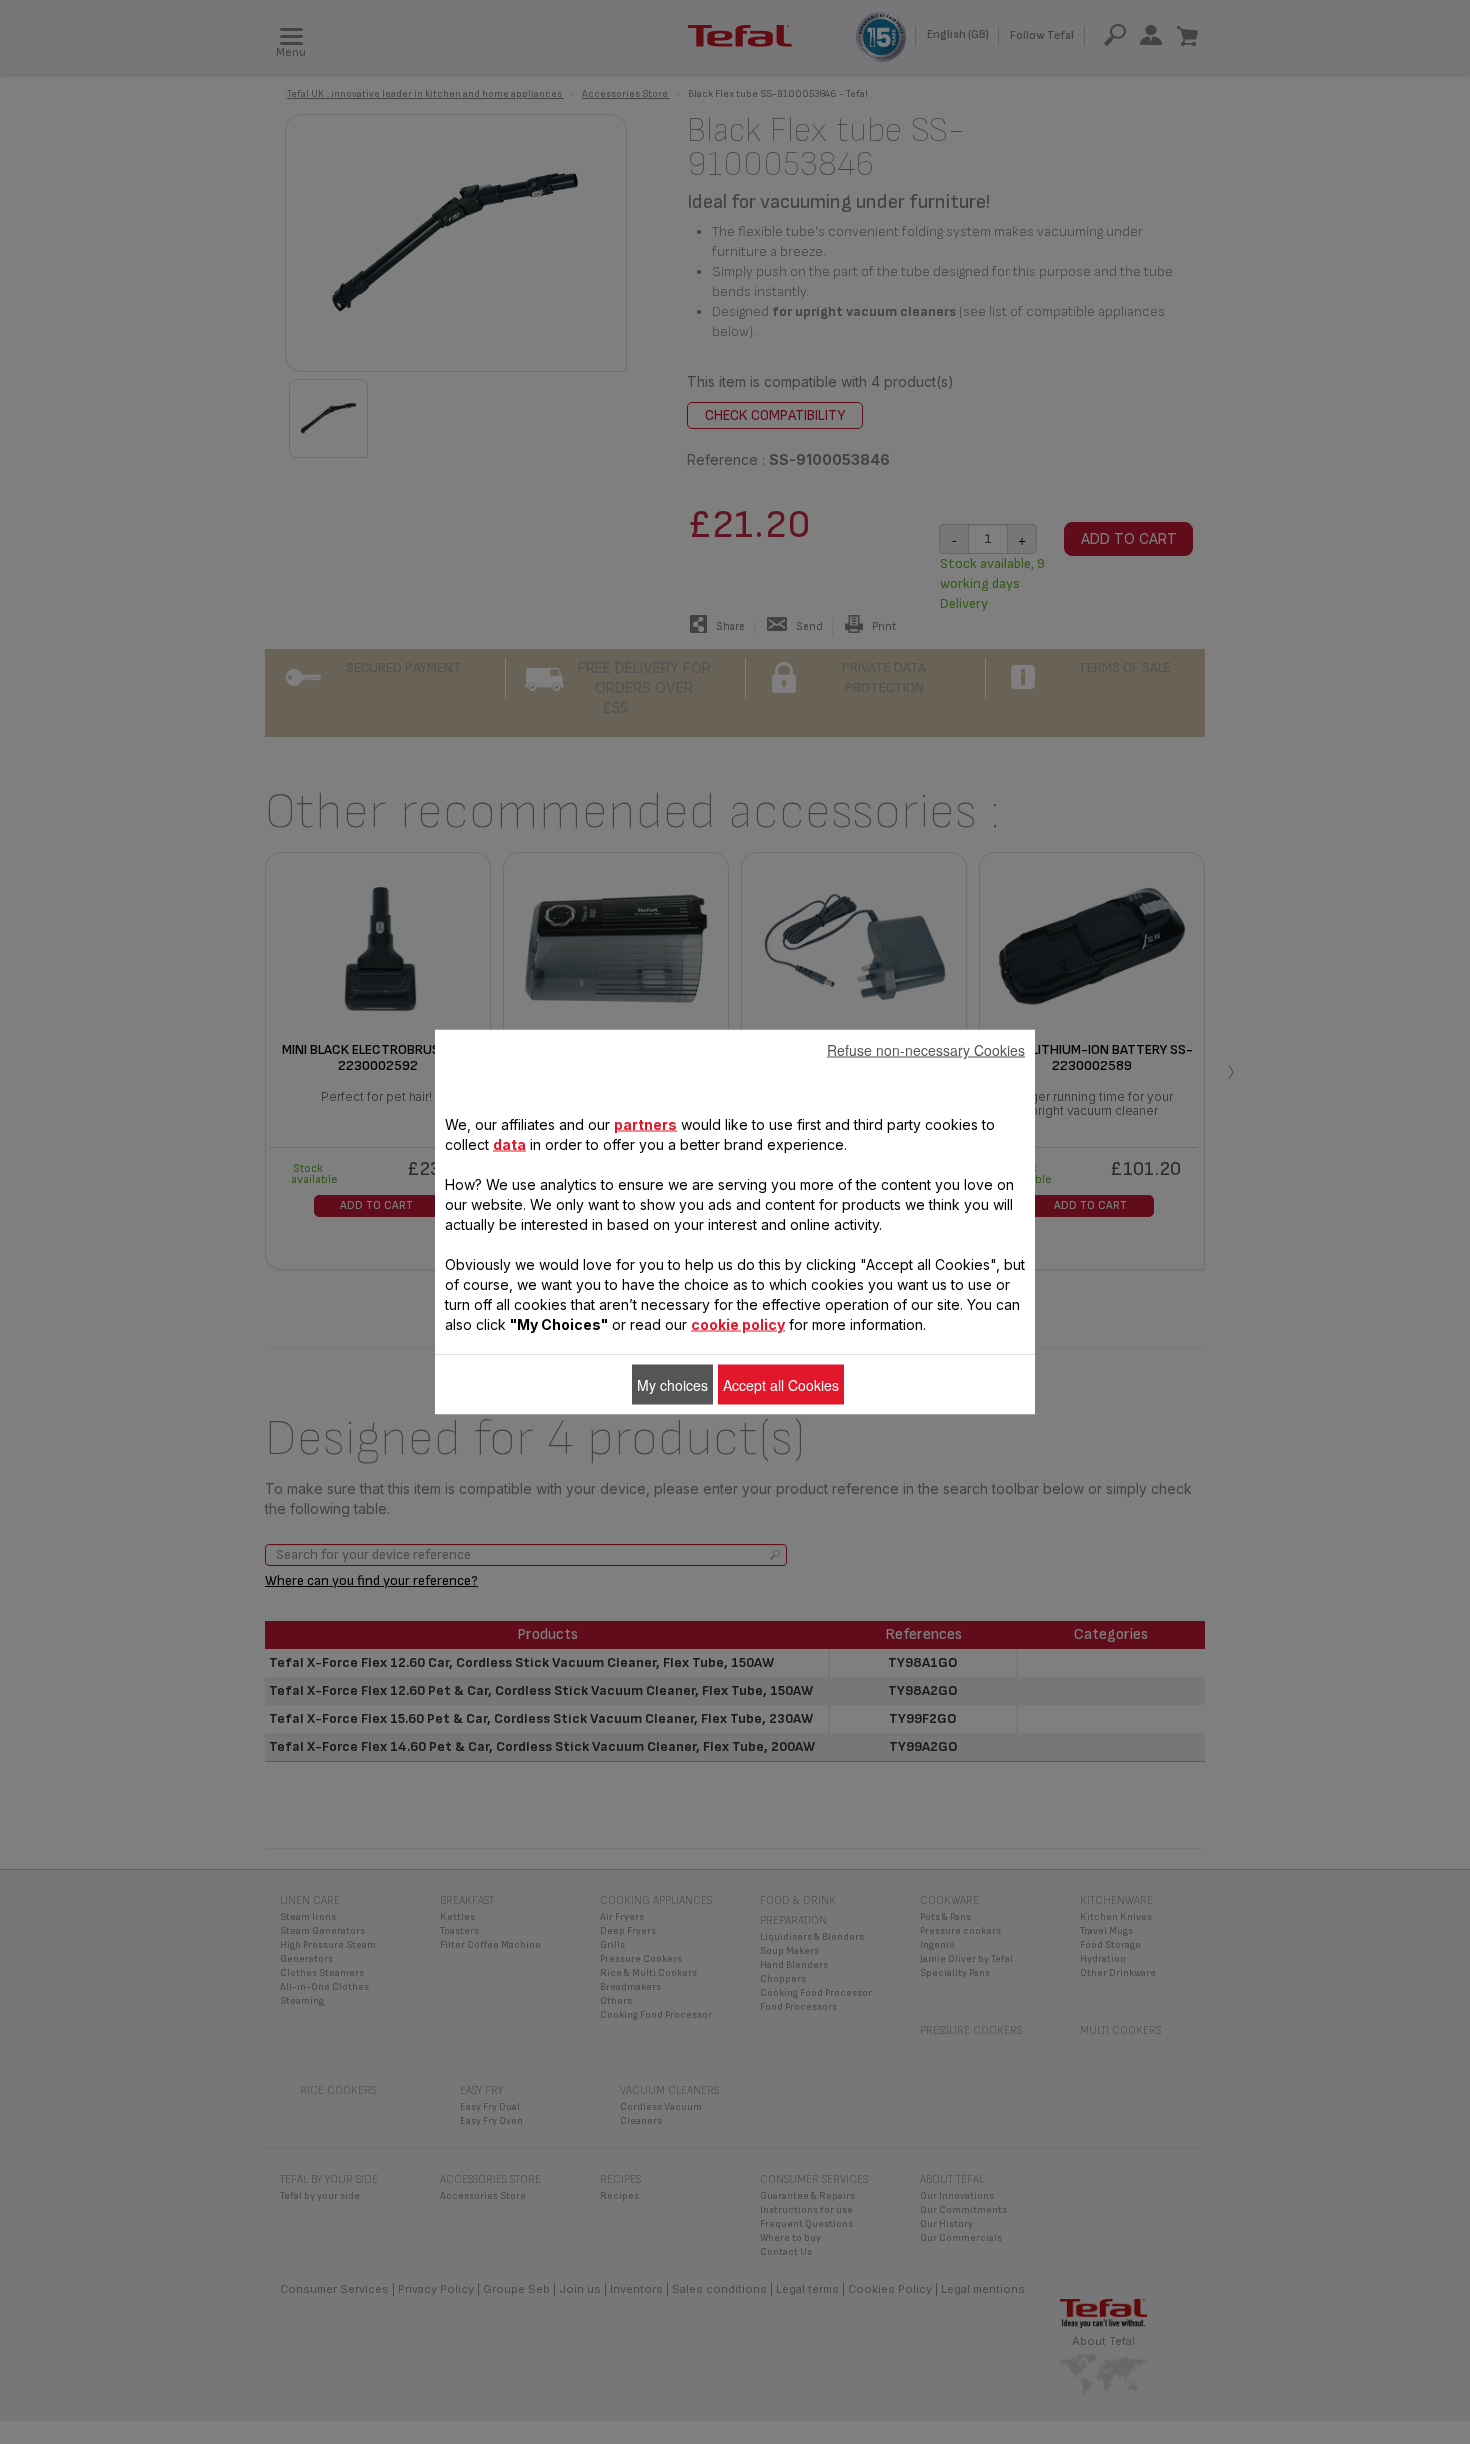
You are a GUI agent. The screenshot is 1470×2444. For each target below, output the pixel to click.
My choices (672, 1385)
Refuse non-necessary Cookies (926, 1050)
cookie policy (738, 1324)
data (509, 1144)
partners (645, 1124)
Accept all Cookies (781, 1385)
